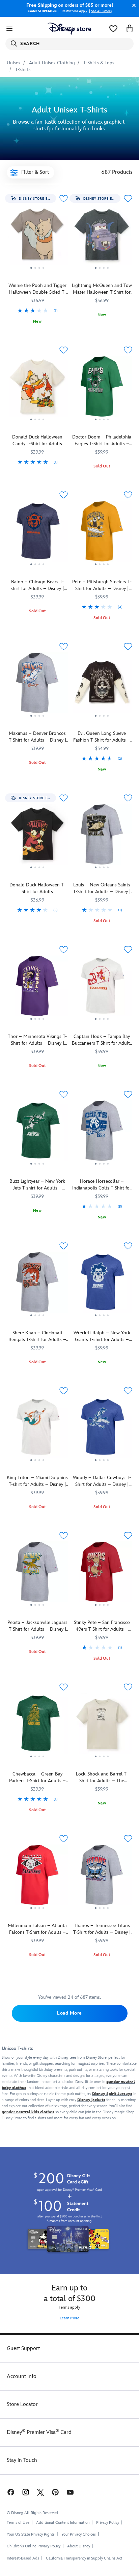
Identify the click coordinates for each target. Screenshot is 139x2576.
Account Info (22, 2376)
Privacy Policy (108, 2523)
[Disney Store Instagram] (26, 2492)
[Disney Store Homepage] (69, 29)
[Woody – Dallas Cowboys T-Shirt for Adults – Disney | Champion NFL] (102, 1430)
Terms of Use (18, 2523)
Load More (69, 2013)
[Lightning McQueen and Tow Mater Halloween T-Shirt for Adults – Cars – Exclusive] (102, 237)
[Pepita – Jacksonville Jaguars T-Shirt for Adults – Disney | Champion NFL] (37, 1574)
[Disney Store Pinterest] (55, 2492)
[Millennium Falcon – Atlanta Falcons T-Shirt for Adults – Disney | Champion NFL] (37, 1878)
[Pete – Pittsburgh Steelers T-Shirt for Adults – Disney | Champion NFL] (102, 534)
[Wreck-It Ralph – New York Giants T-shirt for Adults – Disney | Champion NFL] (102, 1285)
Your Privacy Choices (79, 2535)
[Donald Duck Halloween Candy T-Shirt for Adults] (37, 389)
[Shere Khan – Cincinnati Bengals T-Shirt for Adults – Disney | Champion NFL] (37, 1285)
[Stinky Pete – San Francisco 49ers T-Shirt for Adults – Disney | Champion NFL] (102, 1574)
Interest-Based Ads (23, 2558)
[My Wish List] (113, 29)
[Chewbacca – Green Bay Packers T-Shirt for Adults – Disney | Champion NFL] (37, 1726)
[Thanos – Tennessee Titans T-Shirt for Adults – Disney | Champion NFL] (102, 1878)
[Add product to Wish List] (63, 199)
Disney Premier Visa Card (39, 2432)
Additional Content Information (63, 2523)
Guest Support (23, 2349)
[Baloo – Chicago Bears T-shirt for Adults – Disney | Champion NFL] (37, 534)
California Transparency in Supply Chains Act (84, 2558)
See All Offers (101, 11)
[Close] (132, 5)
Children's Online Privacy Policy (34, 2546)
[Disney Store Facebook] (10, 2492)
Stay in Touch (22, 2460)
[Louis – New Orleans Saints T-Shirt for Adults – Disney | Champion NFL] (102, 837)
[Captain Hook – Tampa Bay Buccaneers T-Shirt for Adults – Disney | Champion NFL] (102, 988)
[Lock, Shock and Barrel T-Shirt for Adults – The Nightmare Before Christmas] (102, 1726)
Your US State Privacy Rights (31, 2534)
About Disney (79, 2546)
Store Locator (22, 2404)
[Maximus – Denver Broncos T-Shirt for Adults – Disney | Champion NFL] (37, 685)
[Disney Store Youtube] (70, 2492)
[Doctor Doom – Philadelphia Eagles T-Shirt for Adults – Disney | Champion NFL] (102, 389)
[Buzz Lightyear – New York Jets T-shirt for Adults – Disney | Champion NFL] (37, 1133)
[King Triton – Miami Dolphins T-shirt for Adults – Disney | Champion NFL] (37, 1430)
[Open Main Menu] (9, 29)
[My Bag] (130, 29)
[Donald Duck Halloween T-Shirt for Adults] (37, 837)
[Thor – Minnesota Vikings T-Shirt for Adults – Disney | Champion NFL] (37, 988)
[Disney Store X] (40, 2492)
